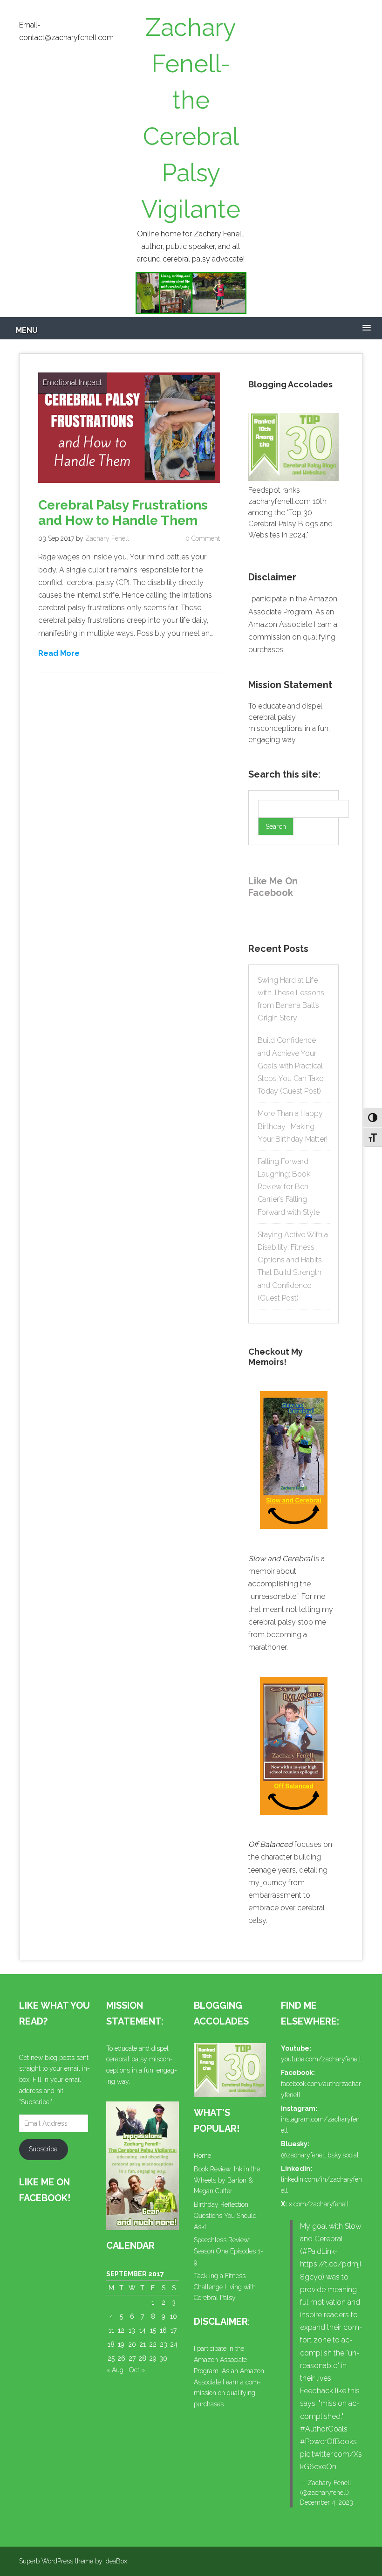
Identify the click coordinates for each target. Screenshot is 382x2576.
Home (202, 2156)
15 (153, 2330)
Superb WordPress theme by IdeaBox (73, 2561)
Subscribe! (44, 2149)
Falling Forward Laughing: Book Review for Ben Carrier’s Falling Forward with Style (289, 1187)
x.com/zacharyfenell (319, 2204)
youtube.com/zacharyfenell (321, 2059)
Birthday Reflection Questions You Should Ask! (225, 2216)
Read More (59, 653)
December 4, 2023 (327, 2502)
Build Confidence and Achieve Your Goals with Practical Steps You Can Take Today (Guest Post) (290, 1066)
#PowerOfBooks (328, 2442)
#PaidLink (318, 2251)
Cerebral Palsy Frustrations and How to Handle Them (123, 513)
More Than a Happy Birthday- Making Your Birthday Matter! (293, 1126)
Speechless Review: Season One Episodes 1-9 (229, 2251)
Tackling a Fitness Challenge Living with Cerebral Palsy (225, 2287)
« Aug (115, 2370)
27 (132, 2358)
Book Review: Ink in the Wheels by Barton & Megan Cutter (227, 2180)
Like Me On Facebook (273, 887)
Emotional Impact (72, 382)
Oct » (137, 2370)
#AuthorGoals (324, 2429)
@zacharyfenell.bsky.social (320, 2155)
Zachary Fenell (107, 538)
